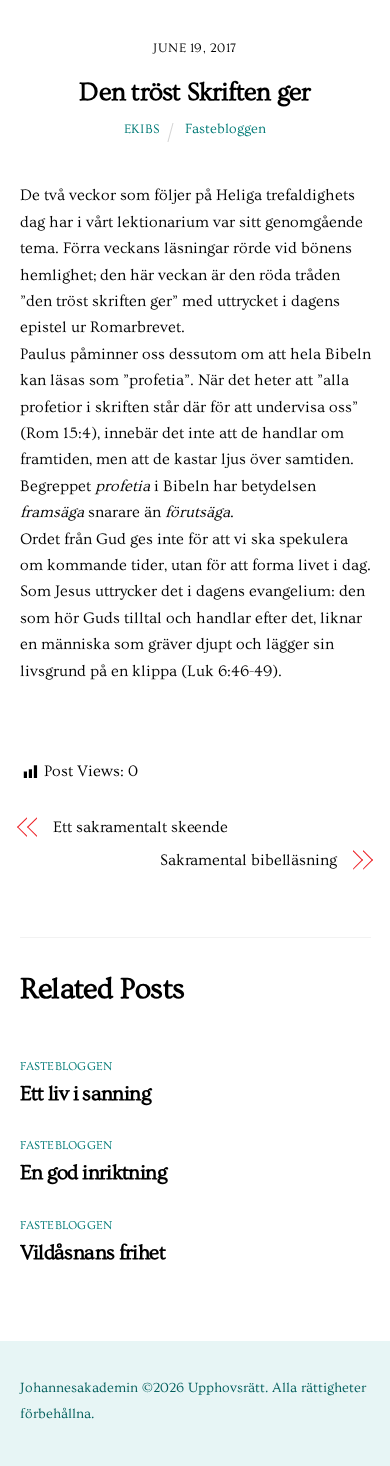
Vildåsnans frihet (92, 1252)
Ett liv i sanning (85, 1093)
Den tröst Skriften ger (194, 92)
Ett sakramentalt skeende (140, 827)
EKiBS (142, 129)
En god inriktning (93, 1172)
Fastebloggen (225, 129)
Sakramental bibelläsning (248, 860)
